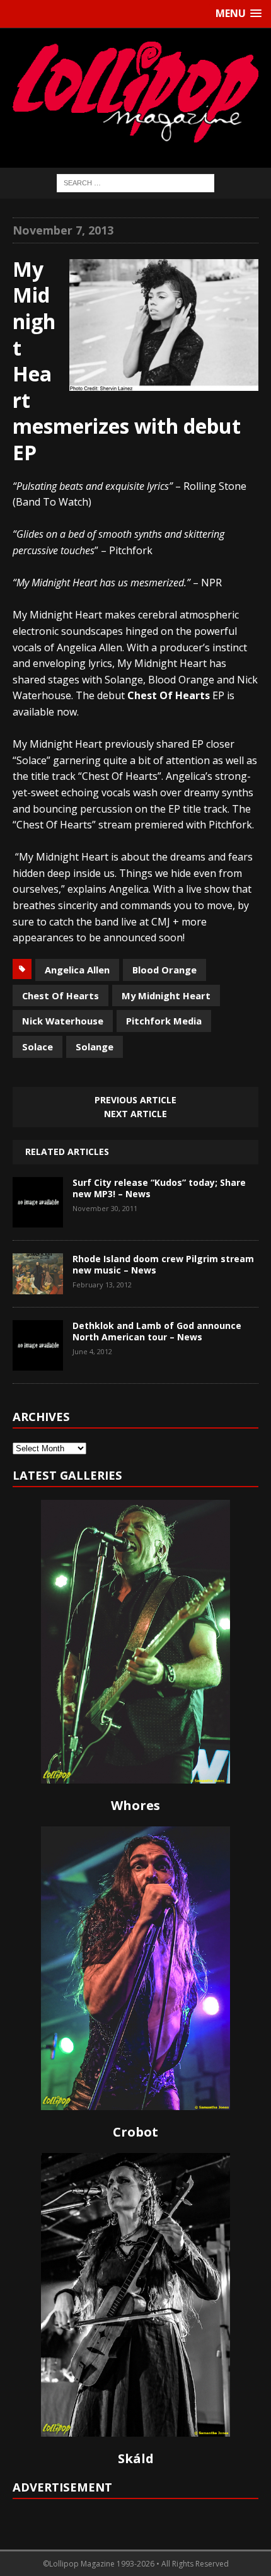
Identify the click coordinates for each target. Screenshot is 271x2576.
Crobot (135, 2132)
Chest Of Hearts (61, 995)
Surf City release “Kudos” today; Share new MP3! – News (159, 1188)
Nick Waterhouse (63, 1021)
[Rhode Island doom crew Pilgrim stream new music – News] (38, 1285)
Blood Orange (164, 970)
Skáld (136, 2458)
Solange (95, 1047)
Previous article (135, 1100)
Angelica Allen (77, 970)
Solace (37, 1047)
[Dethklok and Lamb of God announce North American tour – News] (38, 1361)
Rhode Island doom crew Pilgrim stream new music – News (163, 1264)
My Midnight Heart (166, 995)
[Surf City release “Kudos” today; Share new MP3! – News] (38, 1218)
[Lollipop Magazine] (135, 92)
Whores (135, 1805)
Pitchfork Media (164, 1021)
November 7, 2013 (63, 230)
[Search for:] (135, 182)
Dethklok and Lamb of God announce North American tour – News (157, 1331)
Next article (135, 1114)
